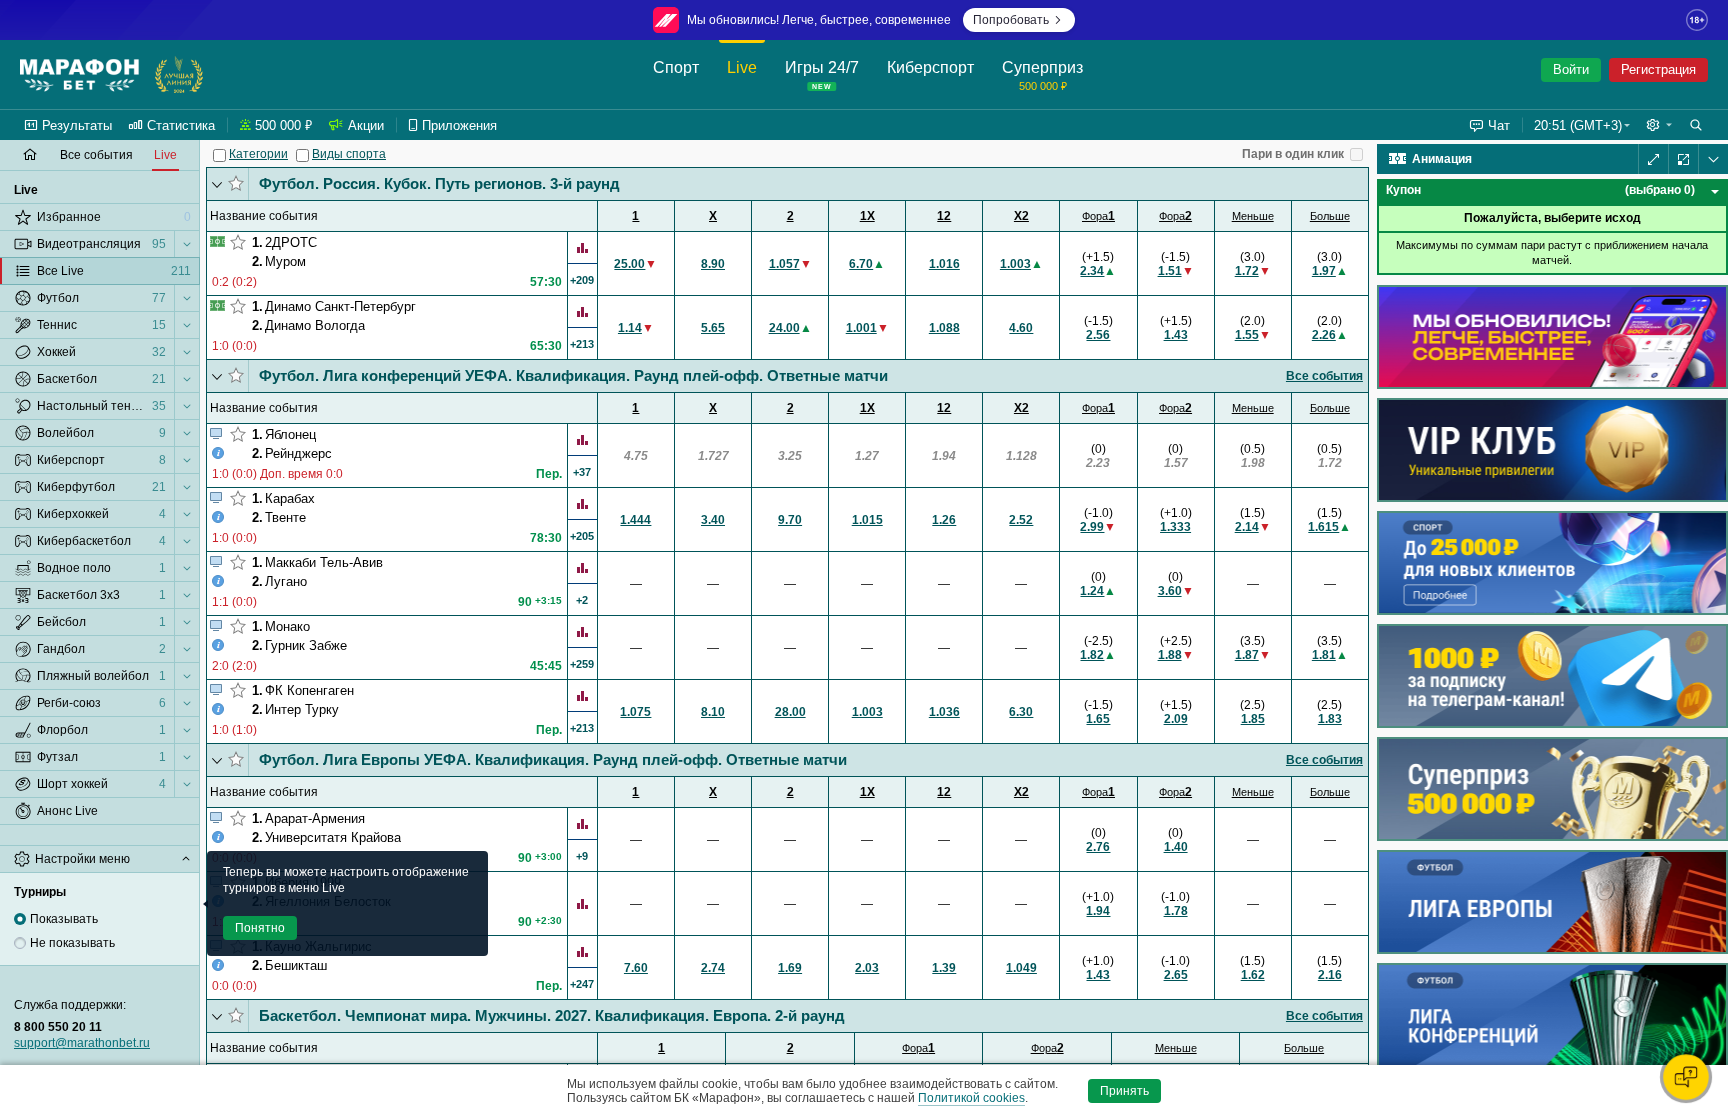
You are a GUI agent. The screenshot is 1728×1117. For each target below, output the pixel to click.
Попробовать (1011, 20)
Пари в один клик (1293, 154)
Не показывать (72, 943)
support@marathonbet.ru (82, 1043)
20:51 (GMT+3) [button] (1578, 125)
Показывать (64, 919)
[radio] (20, 919)
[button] (1659, 125)
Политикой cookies (971, 1098)
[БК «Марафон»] (79, 75)
